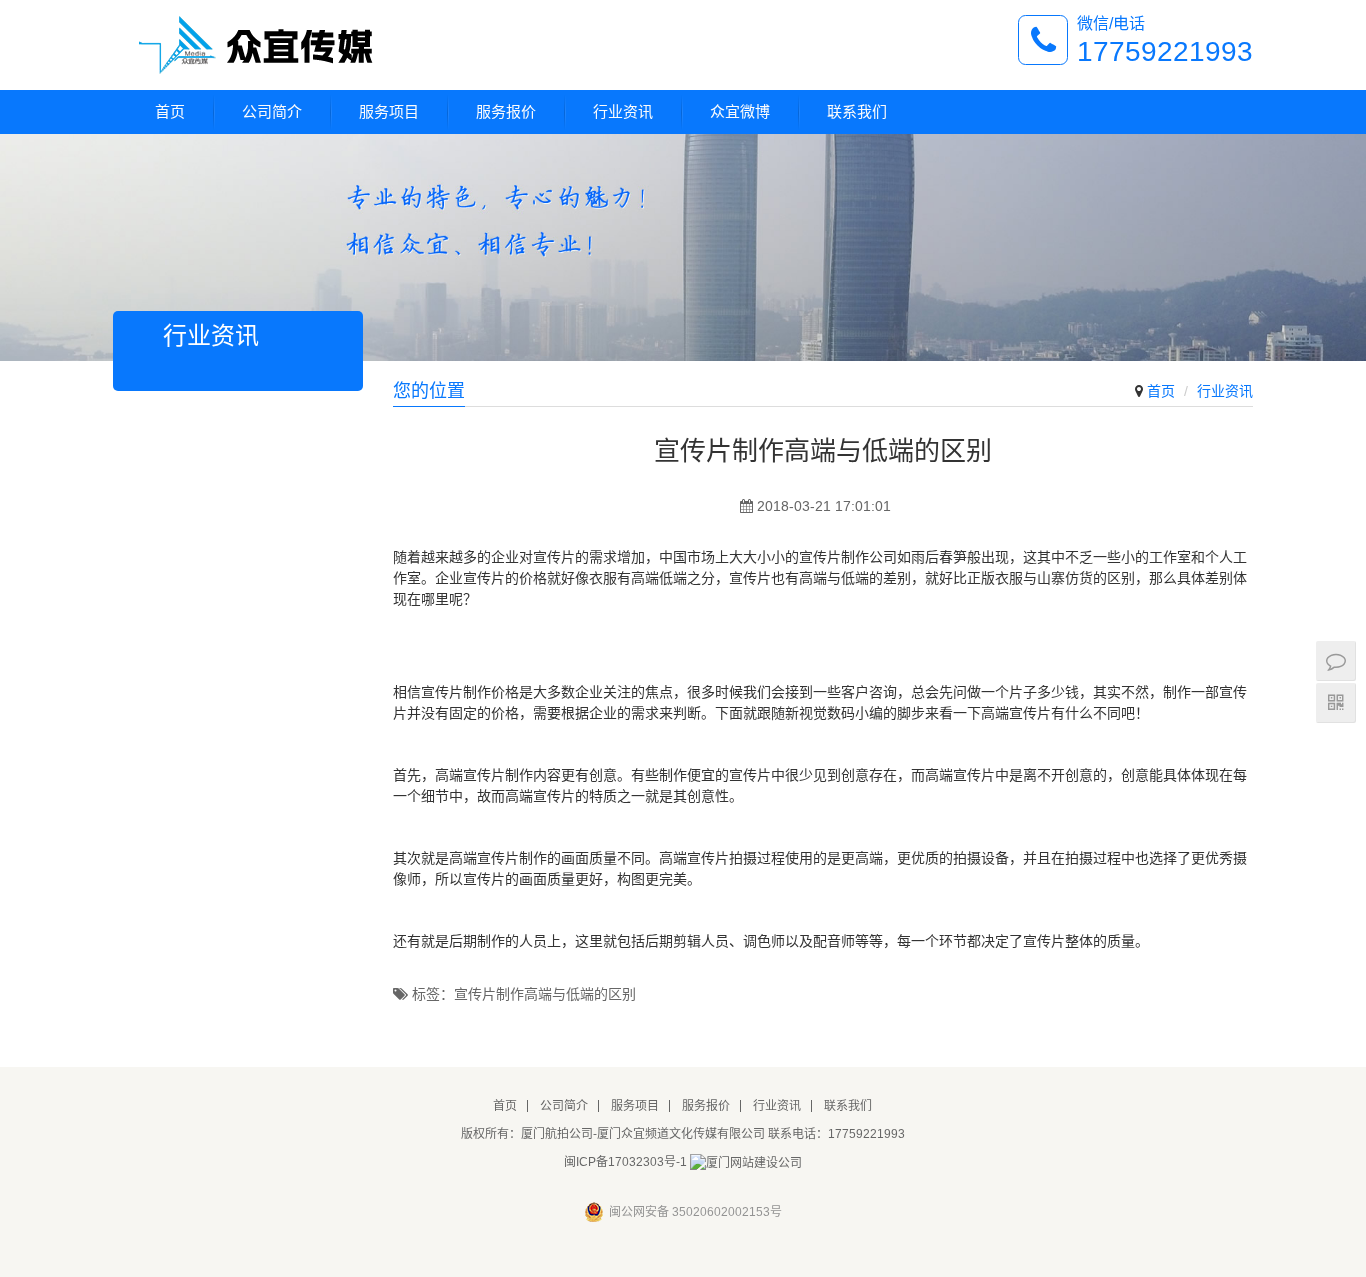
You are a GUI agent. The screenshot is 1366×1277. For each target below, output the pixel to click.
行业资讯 (623, 111)
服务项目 (389, 111)
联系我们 (857, 111)
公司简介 (272, 111)
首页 (170, 111)
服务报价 (506, 111)
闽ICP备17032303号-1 (625, 1162)
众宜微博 (740, 111)
